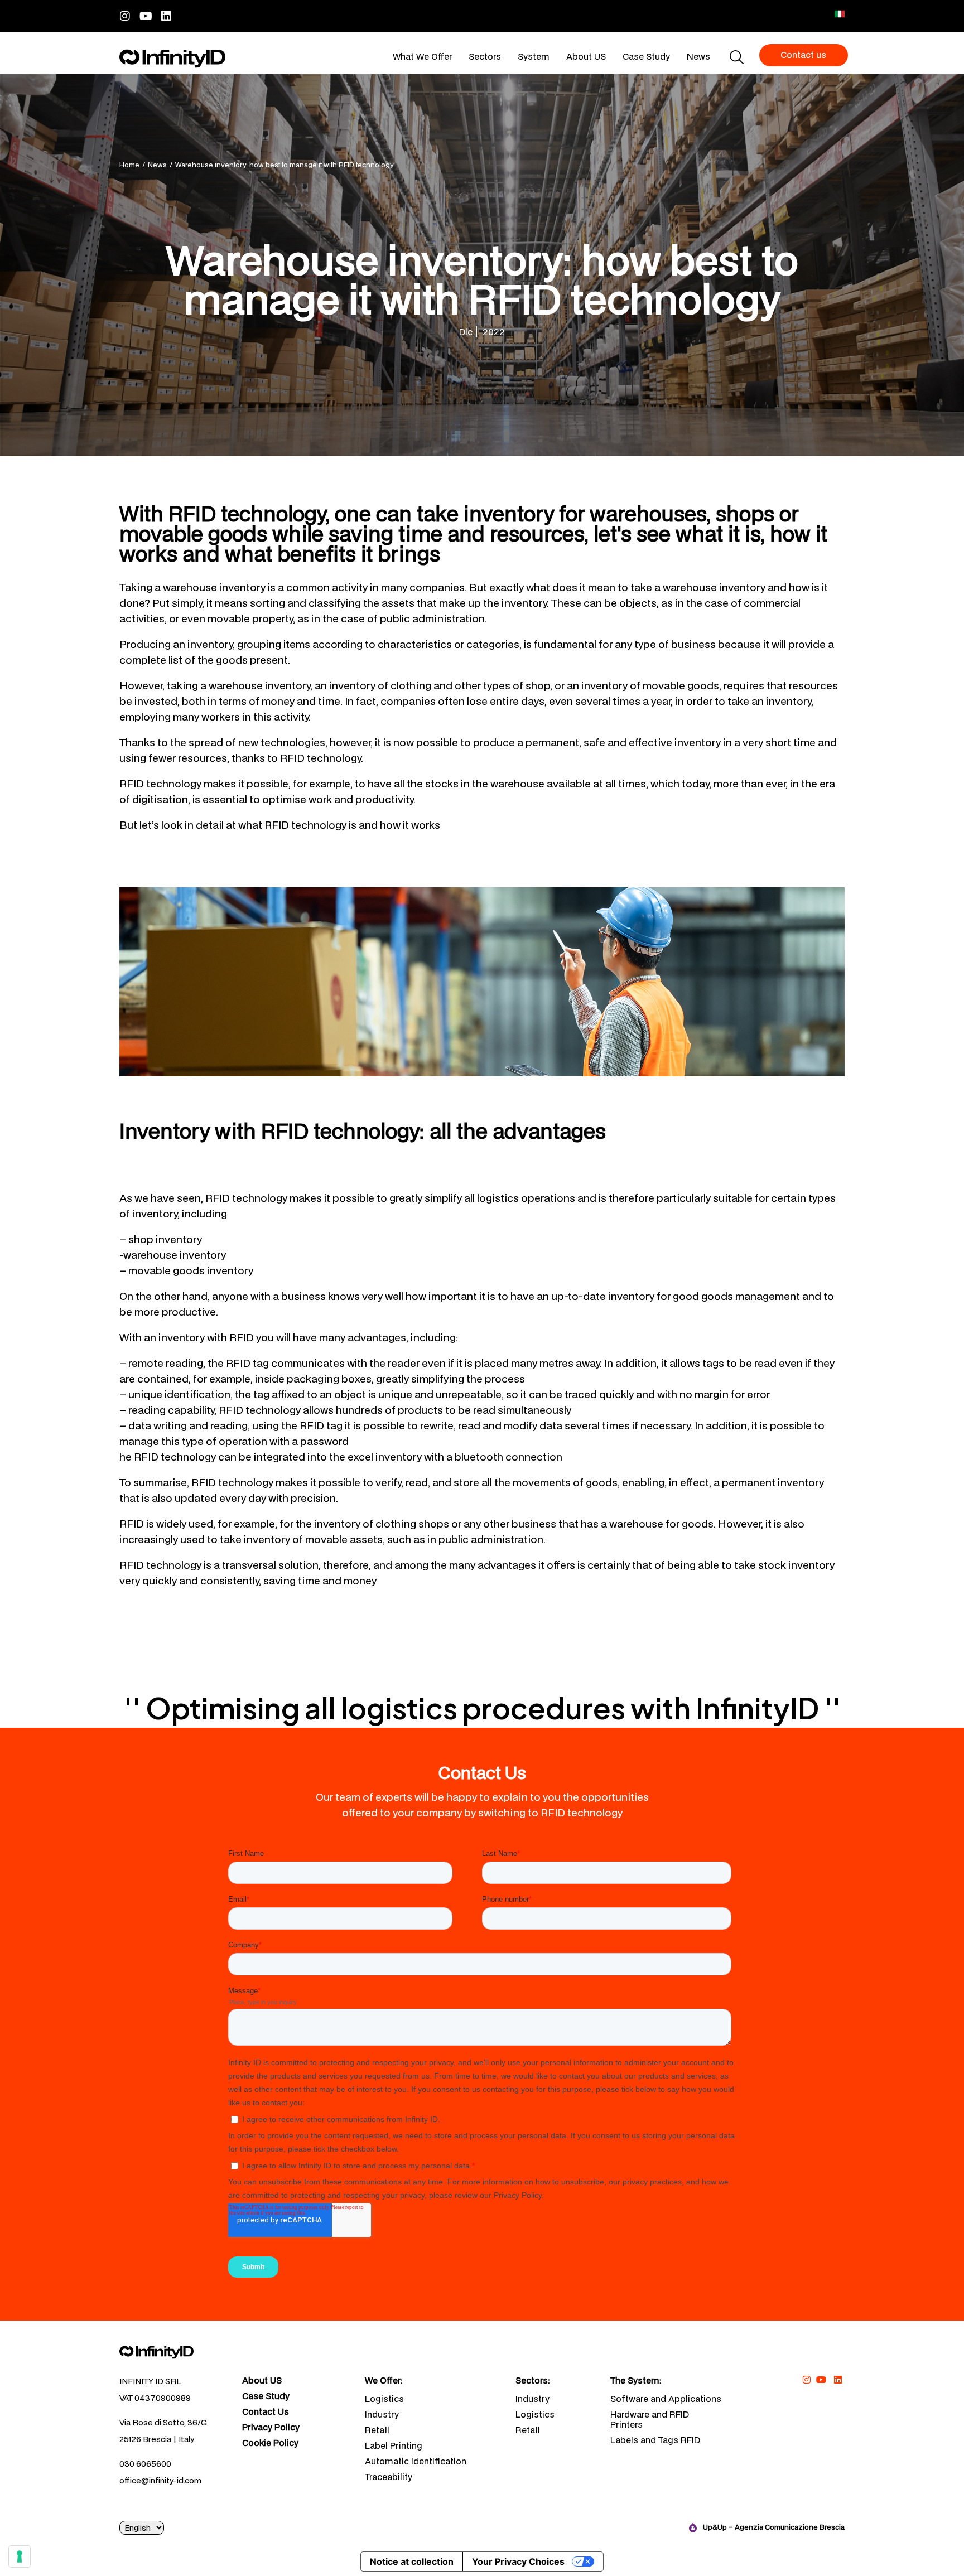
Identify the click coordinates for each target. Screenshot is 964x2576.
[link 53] (172, 2352)
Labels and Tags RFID (655, 2440)
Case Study (646, 56)
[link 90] (806, 2380)
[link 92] (838, 2380)
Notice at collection (412, 2561)
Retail (377, 2430)
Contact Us (266, 2412)
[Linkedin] (166, 16)
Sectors (485, 56)
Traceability (389, 2477)
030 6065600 (145, 2464)
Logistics (384, 2399)
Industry (382, 2414)
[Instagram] (125, 16)
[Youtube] (146, 16)
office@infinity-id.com (160, 2480)
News (698, 56)
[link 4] (172, 59)
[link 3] (840, 14)
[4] (20, 2556)
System (534, 56)
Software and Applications (666, 2399)
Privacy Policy (271, 2428)
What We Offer (422, 56)
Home (129, 165)
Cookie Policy (270, 2443)
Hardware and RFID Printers (650, 2419)
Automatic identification (416, 2461)
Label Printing (394, 2445)
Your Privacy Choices (518, 2561)
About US (586, 56)
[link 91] (822, 2380)
